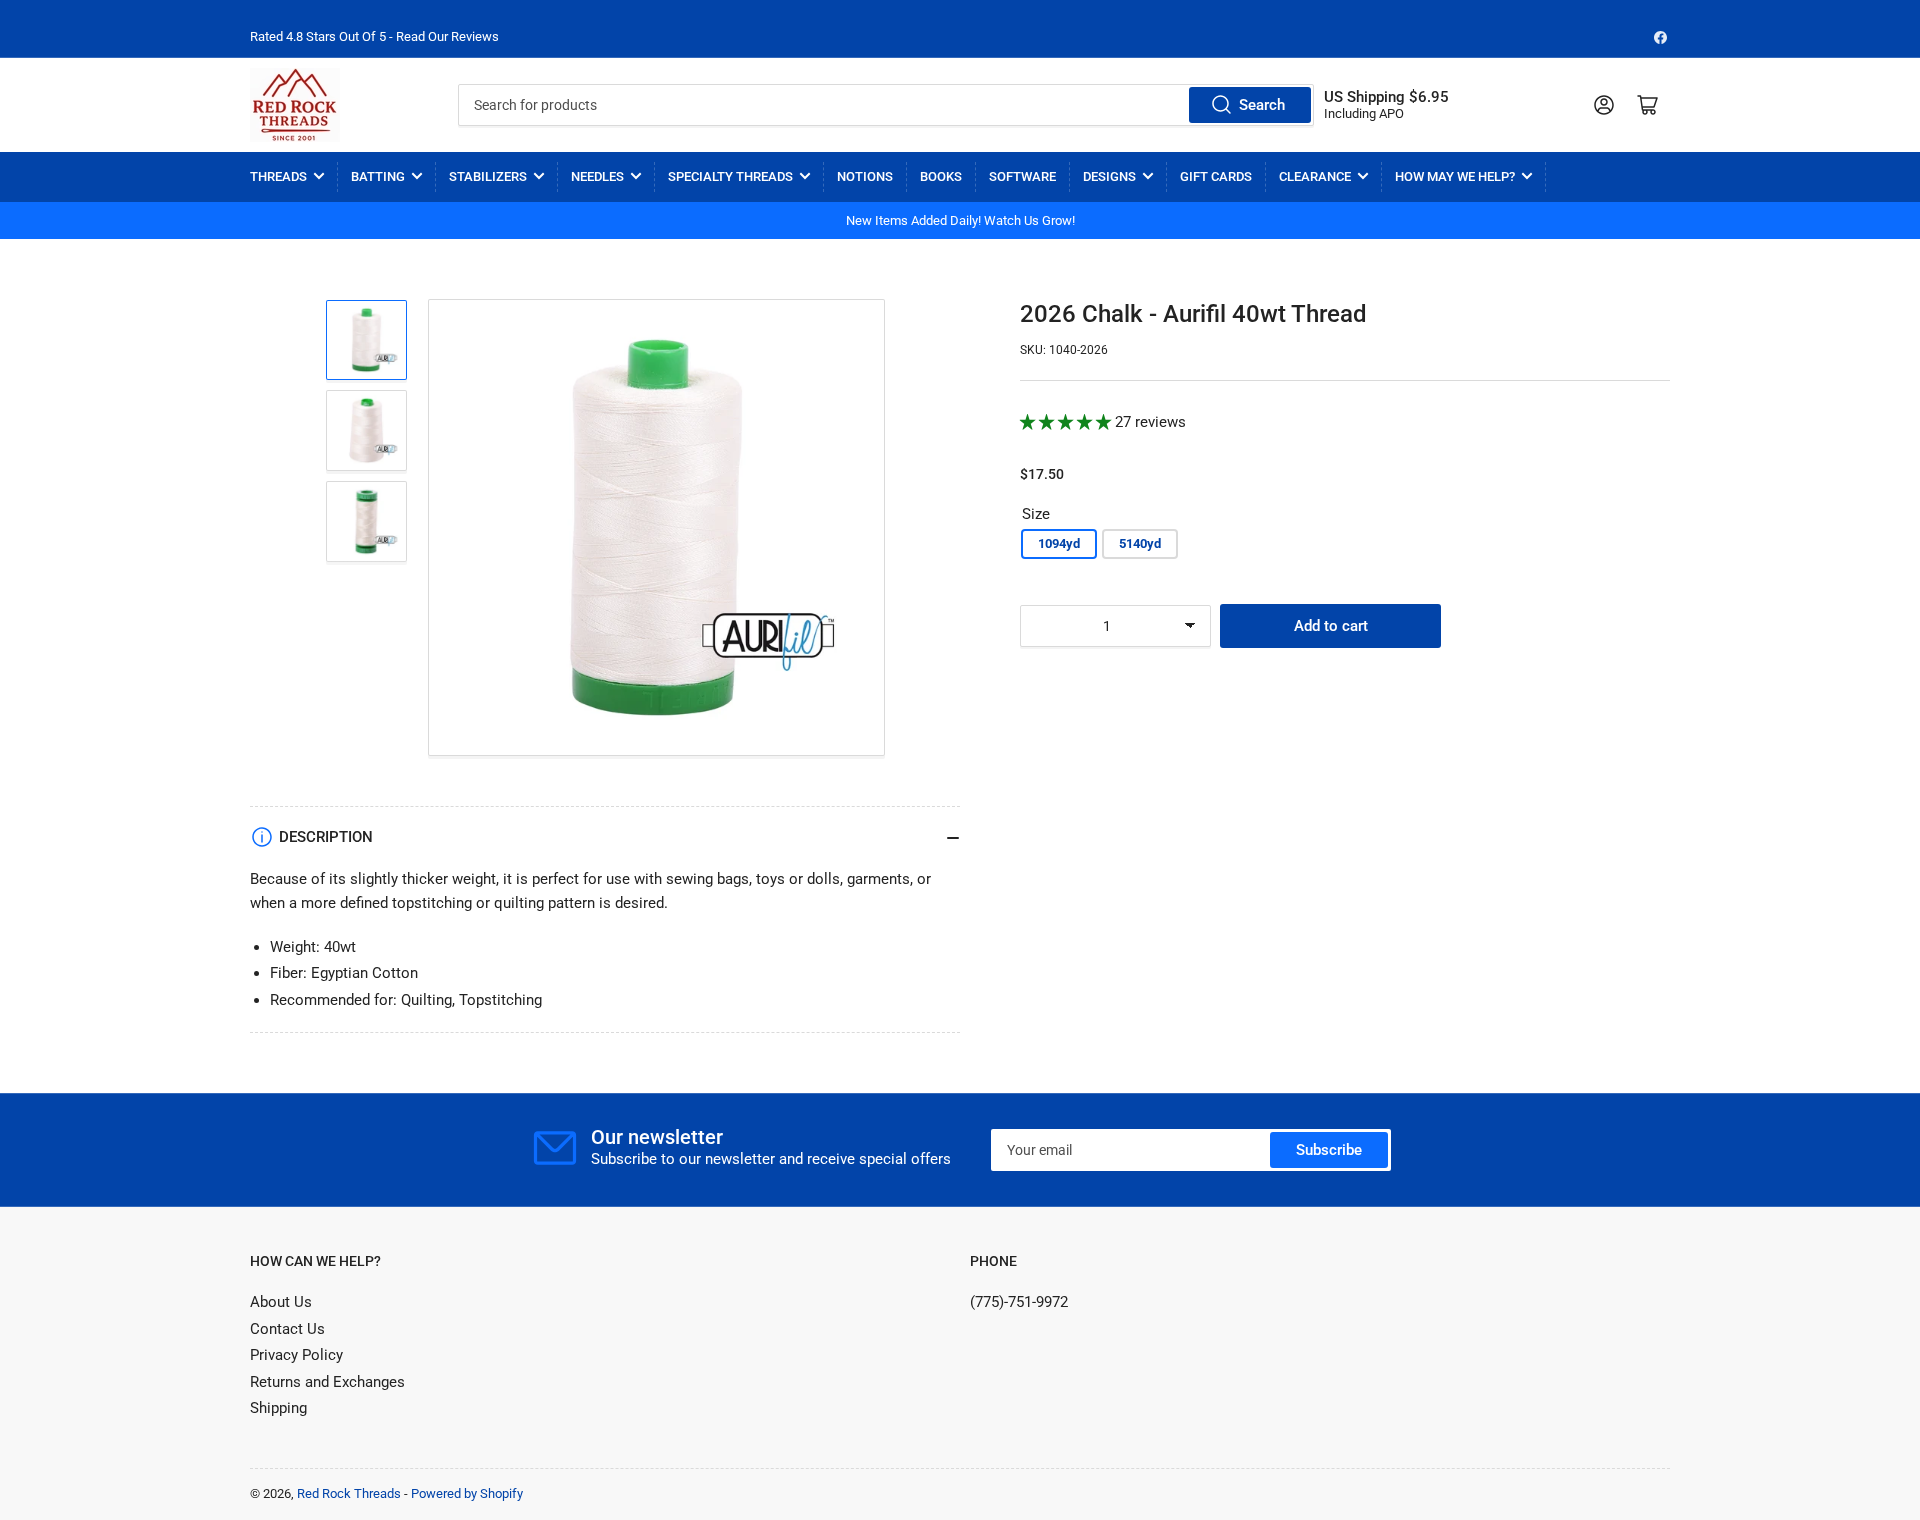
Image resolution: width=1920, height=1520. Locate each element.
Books (941, 176)
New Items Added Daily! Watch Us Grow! (960, 220)
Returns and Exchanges (327, 1382)
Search (1262, 105)
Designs (1109, 176)
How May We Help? (1455, 176)
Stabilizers (488, 176)
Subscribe (1329, 1150)
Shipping (278, 1408)
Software (1022, 176)
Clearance (1315, 176)
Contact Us (287, 1329)
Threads (278, 176)
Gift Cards (1216, 176)
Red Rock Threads (349, 1493)
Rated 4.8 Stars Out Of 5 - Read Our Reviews (374, 36)
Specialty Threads (730, 176)
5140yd (1140, 543)
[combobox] (885, 105)
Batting (378, 176)
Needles (597, 176)
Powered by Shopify (467, 1493)
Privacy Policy (296, 1355)
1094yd (1059, 543)
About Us (281, 1302)
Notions (865, 176)
